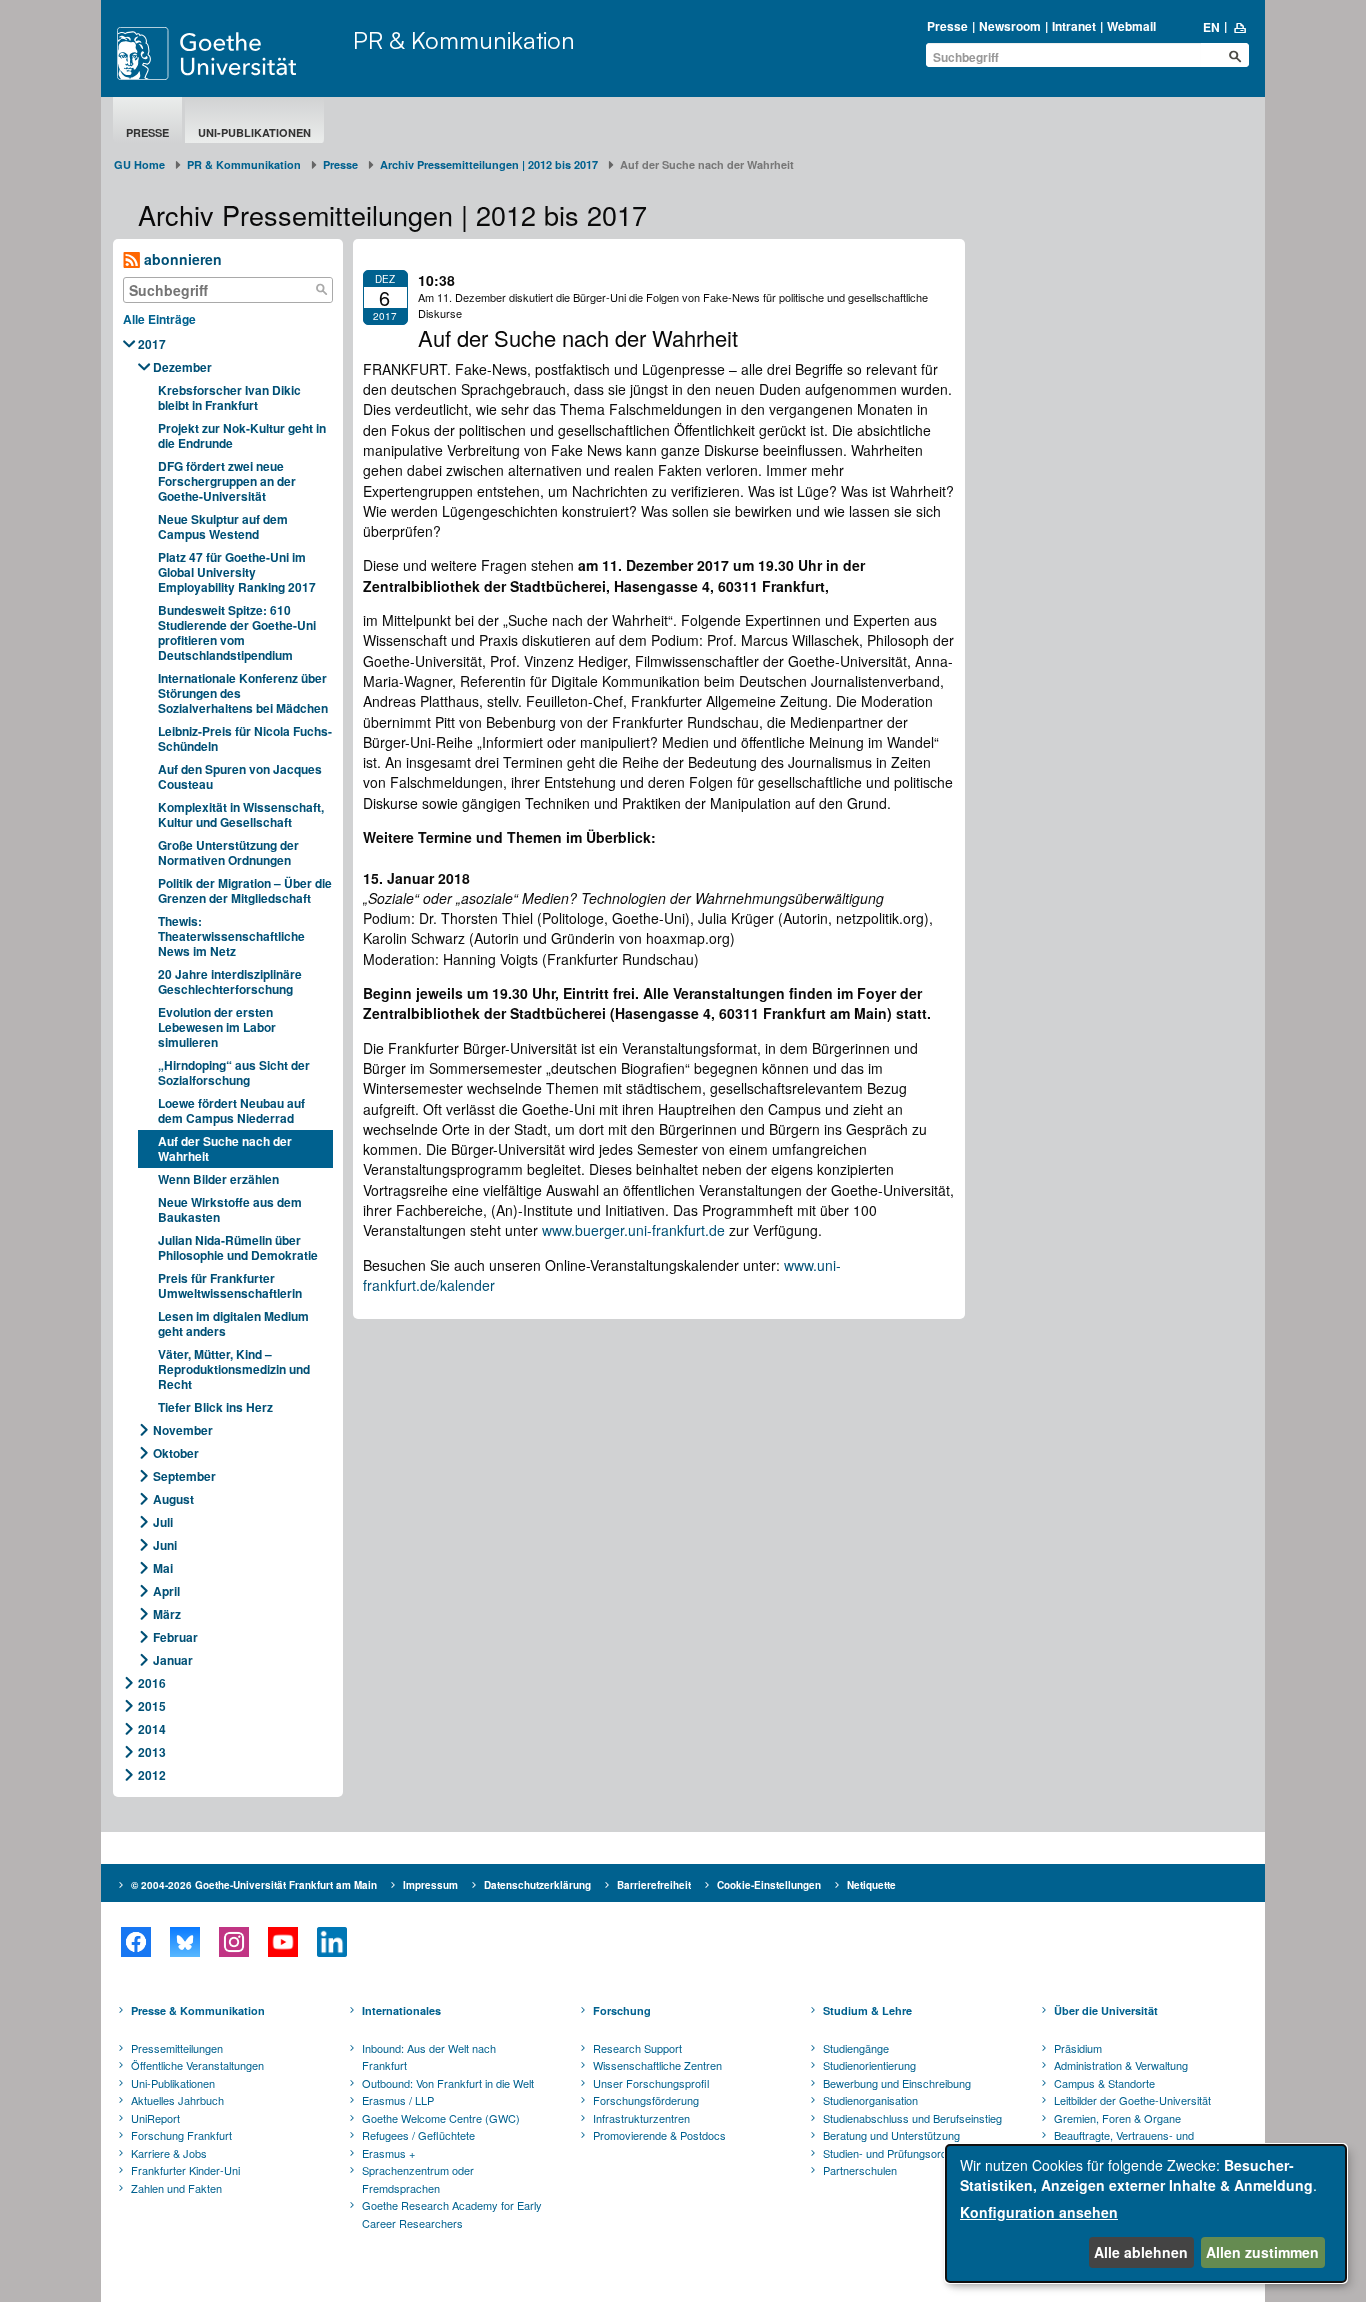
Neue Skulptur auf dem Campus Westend (223, 526)
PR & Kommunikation (464, 40)
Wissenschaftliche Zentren (657, 2065)
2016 (152, 1683)
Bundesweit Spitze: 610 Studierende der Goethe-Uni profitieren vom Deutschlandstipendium (237, 632)
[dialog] (1146, 2213)
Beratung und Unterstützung (891, 2135)
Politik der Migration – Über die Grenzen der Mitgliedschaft (245, 890)
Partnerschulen (860, 2170)
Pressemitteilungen (177, 2048)
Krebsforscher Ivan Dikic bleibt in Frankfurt (229, 397)
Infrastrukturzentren (641, 2118)
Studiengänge (856, 2048)
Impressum (430, 1885)
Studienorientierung (869, 2065)
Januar (173, 1660)
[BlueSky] (184, 1942)
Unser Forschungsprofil (651, 2083)
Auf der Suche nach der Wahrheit (225, 1148)
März (167, 1614)
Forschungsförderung (646, 2100)
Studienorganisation (870, 2100)
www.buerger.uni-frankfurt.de (633, 1230)
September (184, 1476)
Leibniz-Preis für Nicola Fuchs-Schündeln (245, 738)
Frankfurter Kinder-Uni (185, 2170)
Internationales (401, 2010)
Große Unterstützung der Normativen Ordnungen (228, 852)
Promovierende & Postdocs (659, 2135)
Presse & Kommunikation (198, 2010)
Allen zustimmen (1262, 2252)
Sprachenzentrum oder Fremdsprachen (418, 2179)
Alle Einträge (159, 319)
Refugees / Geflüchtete (418, 2135)
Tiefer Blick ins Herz (215, 1407)
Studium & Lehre (867, 2010)
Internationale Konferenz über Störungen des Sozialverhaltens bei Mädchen (243, 693)
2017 (152, 344)
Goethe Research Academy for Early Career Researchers (452, 2214)
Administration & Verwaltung (1121, 2065)
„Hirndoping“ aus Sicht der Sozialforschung (234, 1072)
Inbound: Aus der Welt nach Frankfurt (429, 2057)
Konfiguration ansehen (1039, 2212)
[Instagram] (233, 1942)
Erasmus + (388, 2153)
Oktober (176, 1453)
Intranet (1074, 26)
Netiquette (871, 1885)
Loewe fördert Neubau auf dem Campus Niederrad (231, 1110)
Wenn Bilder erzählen (218, 1179)
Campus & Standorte (1104, 2083)
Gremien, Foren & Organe (1117, 2118)
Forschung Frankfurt (181, 2135)
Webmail (1131, 26)
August (173, 1499)
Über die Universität (1106, 2010)
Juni (165, 1545)
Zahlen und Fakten (176, 2188)
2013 (152, 1752)
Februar (175, 1637)
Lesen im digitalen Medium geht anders (233, 1323)
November (183, 1430)
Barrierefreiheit (654, 1885)
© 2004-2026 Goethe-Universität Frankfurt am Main (254, 1885)
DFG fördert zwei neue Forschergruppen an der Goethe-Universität (227, 481)
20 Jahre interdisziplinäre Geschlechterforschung (230, 981)
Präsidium (1078, 2048)
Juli (163, 1522)
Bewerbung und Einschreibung (897, 2083)
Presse (947, 26)
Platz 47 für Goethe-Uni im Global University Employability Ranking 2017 (237, 572)
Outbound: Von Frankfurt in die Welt (448, 2083)
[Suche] (322, 290)
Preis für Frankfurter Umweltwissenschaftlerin (230, 1285)
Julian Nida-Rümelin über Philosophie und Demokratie (238, 1247)
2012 (152, 1775)
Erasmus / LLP (398, 2100)
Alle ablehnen (1141, 2252)
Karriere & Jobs (169, 2153)
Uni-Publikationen (254, 132)
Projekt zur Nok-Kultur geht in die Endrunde (242, 435)
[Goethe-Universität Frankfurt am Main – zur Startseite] (230, 53)
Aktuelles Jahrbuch (177, 2100)
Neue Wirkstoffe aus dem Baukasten (230, 1209)
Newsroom (1010, 26)
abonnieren (181, 259)
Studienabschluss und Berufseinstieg (912, 2118)
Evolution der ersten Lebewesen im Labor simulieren (217, 1027)
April (166, 1591)
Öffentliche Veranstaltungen (197, 2065)
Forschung (622, 2010)
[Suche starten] (1235, 56)
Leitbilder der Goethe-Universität (1132, 2100)
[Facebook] (135, 1942)
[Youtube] (282, 1942)
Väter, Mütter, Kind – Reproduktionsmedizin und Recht (234, 1369)
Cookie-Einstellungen (769, 1885)
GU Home (139, 164)
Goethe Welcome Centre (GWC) (441, 2118)
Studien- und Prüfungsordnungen (903, 2153)
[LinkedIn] (331, 1942)
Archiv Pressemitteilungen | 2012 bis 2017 (489, 164)
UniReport (155, 2118)
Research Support (637, 2048)
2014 (152, 1729)
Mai (163, 1568)
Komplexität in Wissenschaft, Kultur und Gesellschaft (241, 814)
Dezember (182, 367)
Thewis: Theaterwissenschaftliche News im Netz (231, 936)
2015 (152, 1706)
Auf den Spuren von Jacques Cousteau (240, 776)
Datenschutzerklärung (537, 1885)
